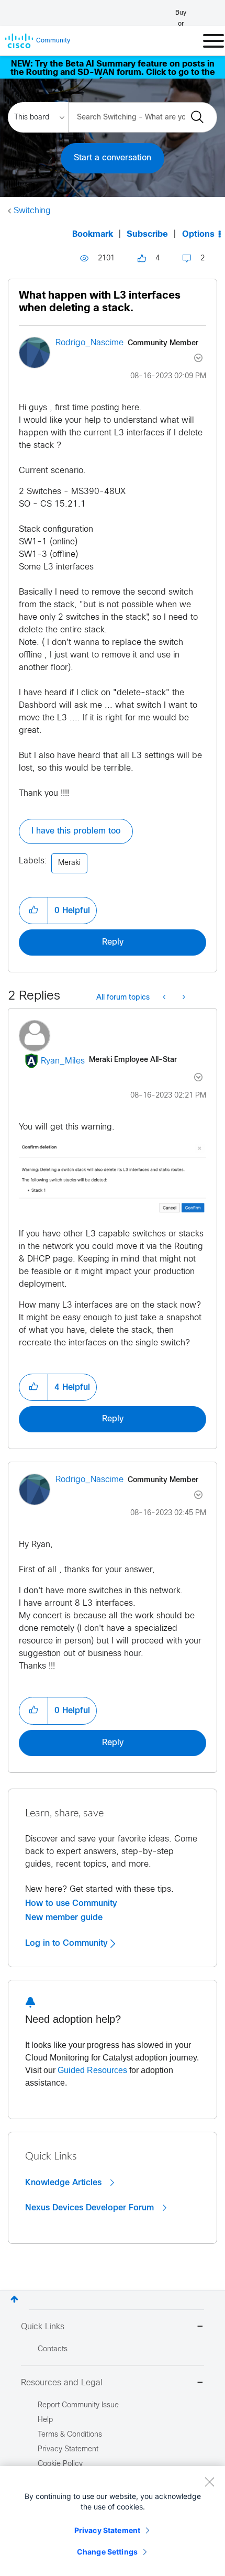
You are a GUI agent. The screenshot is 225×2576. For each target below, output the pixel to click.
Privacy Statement (107, 2530)
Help (45, 2420)
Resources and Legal (62, 2383)
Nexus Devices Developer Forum (91, 2208)
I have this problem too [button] (76, 831)
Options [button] (198, 234)
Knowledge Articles (65, 2183)
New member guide (64, 1917)
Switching (32, 211)
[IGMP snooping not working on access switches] (165, 998)
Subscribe (147, 234)
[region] (113, 2521)
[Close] (209, 2482)
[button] (33, 911)
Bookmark (93, 234)
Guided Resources (92, 2070)
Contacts (53, 2349)
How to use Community (71, 1903)
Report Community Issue (78, 2405)
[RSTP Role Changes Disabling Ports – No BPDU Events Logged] (183, 998)
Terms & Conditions (70, 2435)
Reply (113, 942)
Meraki (69, 863)
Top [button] (14, 2299)
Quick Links (43, 2327)
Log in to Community (68, 1943)
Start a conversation (113, 158)
